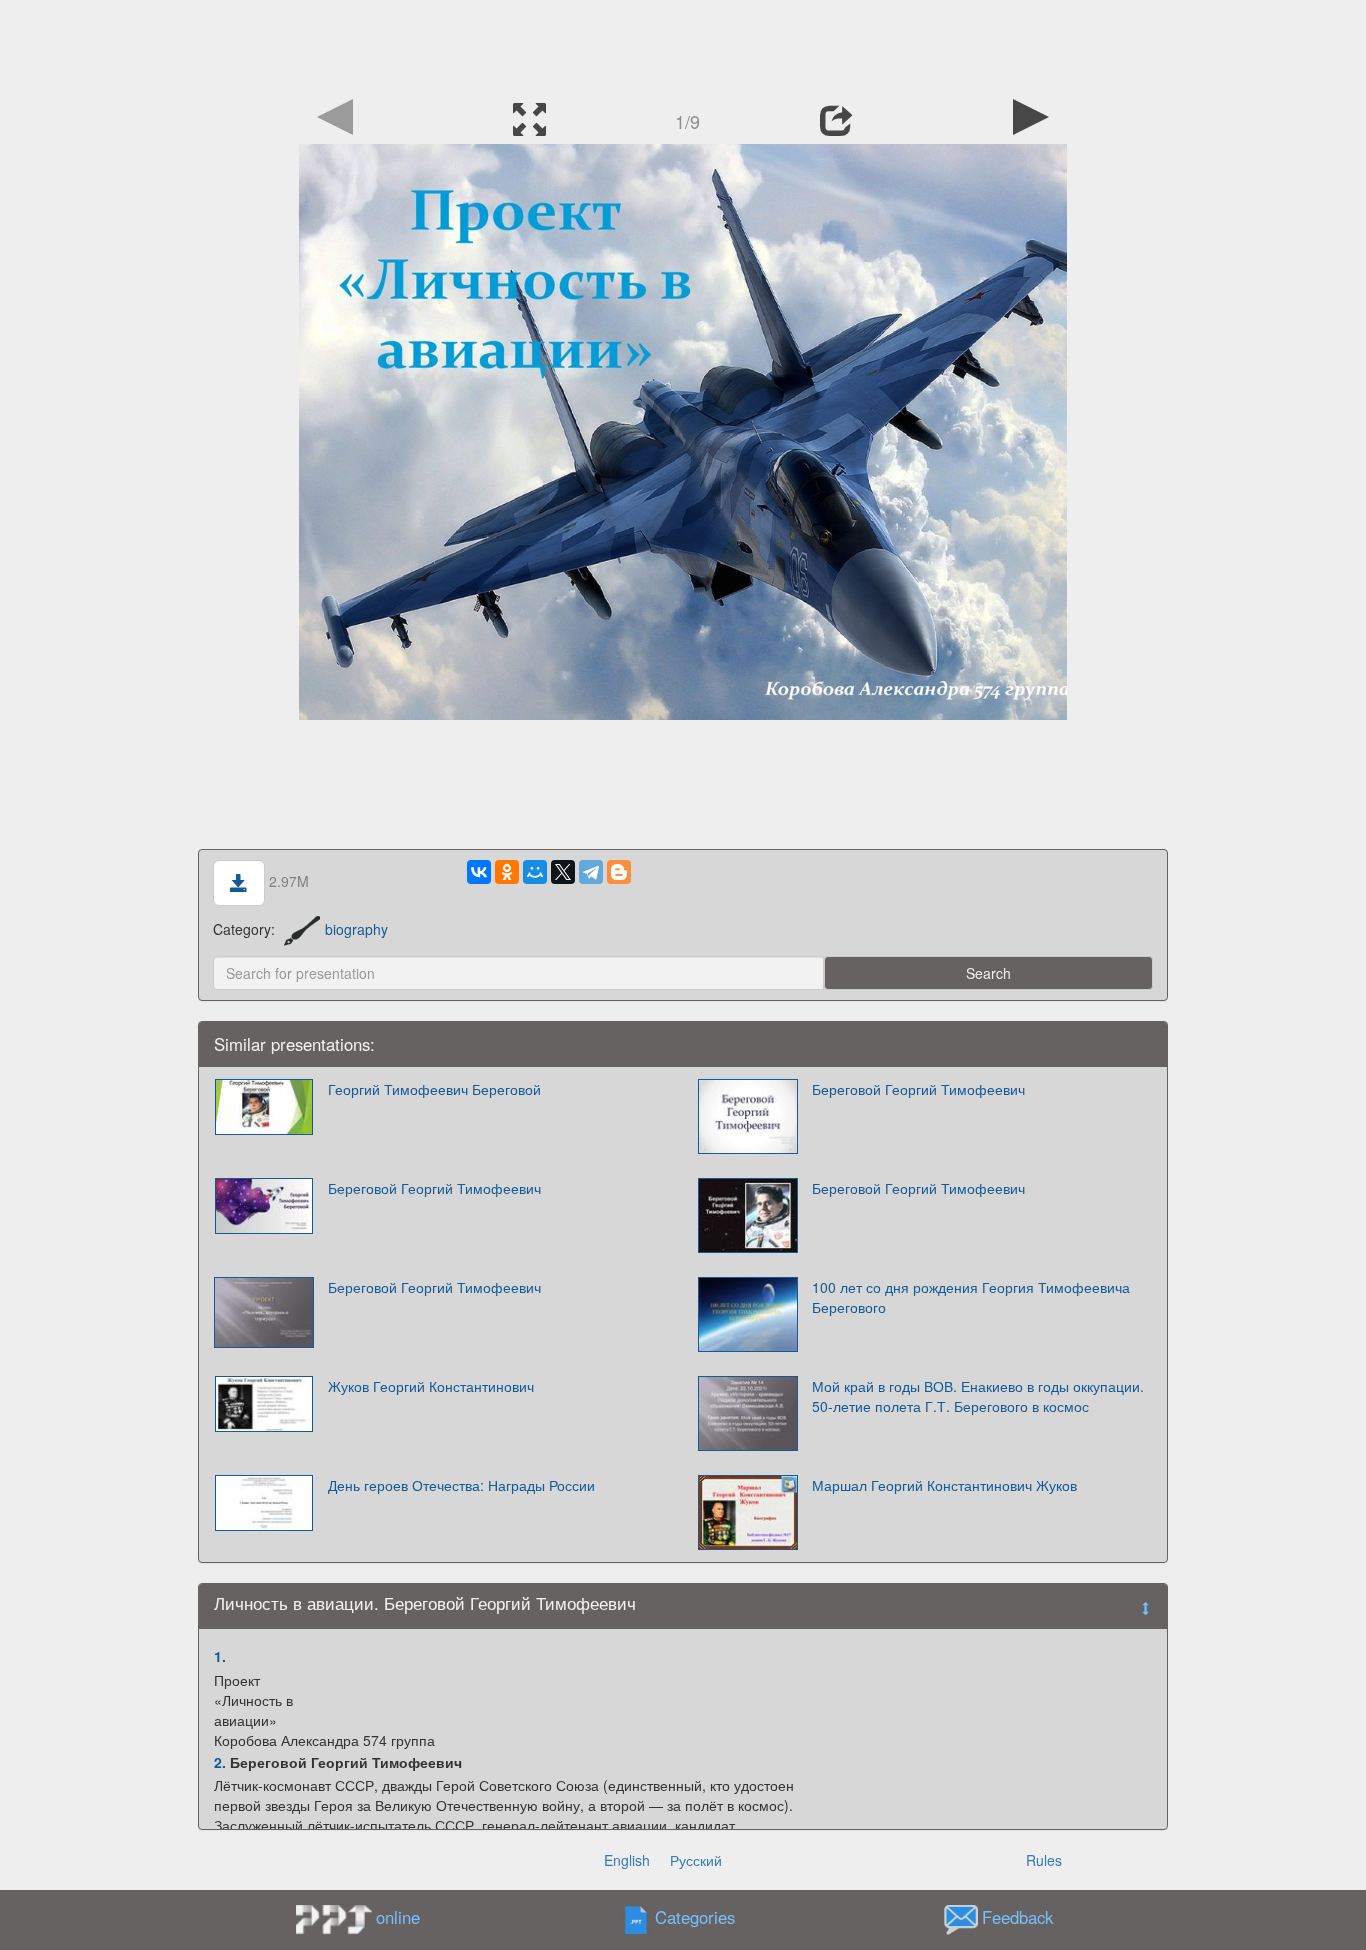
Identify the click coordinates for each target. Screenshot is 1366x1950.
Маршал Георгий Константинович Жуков (944, 1485)
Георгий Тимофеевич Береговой (434, 1089)
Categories (695, 1918)
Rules (1044, 1860)
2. (220, 1762)
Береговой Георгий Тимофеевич (918, 1089)
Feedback (1017, 1918)
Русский (696, 1860)
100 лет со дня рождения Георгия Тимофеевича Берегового (971, 1297)
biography (356, 929)
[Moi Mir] (535, 872)
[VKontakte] (479, 872)
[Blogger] (619, 872)
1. (220, 1656)
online (398, 1917)
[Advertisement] (683, 45)
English (627, 1860)
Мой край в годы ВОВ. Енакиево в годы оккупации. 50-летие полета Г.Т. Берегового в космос (978, 1396)
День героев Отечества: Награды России (461, 1485)
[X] (563, 872)
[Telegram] (591, 872)
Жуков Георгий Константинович (431, 1386)
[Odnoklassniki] (507, 872)
